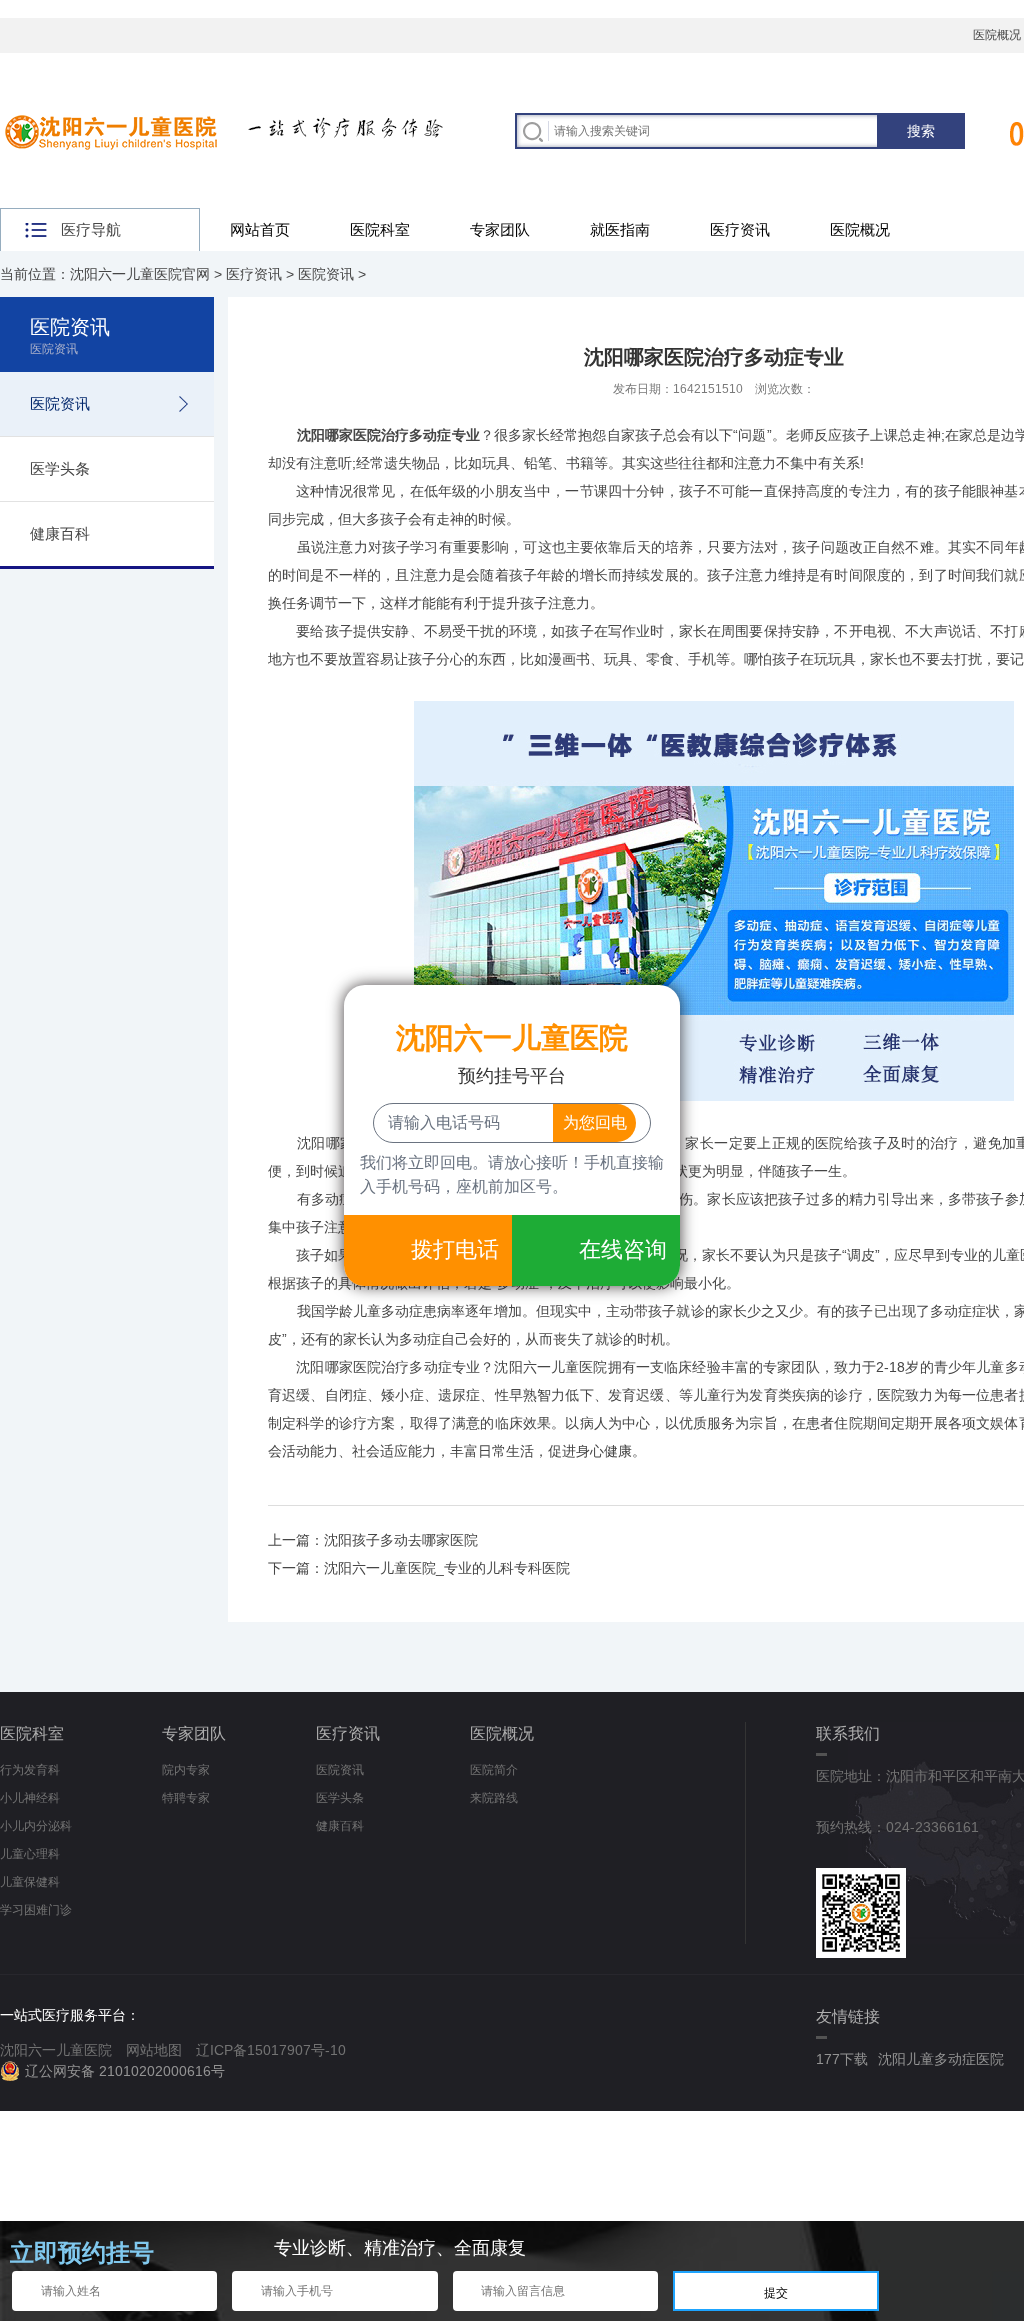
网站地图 (154, 2050)
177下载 (842, 2059)
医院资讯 (326, 274)
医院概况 (860, 229)
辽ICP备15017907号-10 (271, 2050)
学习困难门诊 (36, 1910)
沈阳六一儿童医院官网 (140, 274)
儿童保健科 (30, 1882)
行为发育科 (30, 1770)
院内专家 (186, 1770)
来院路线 (494, 1798)
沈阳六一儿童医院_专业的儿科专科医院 (447, 1568)
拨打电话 (455, 1249)
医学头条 (60, 468)
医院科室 (380, 229)
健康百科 (60, 533)
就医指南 (620, 229)
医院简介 (494, 1770)
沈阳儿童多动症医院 (941, 2059)
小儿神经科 (30, 1798)
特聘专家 (186, 1798)
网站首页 (260, 229)
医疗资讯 (740, 229)
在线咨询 (623, 1249)
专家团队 (500, 229)
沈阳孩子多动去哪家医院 (401, 1540)
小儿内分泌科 (36, 1826)
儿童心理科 (30, 1854)
